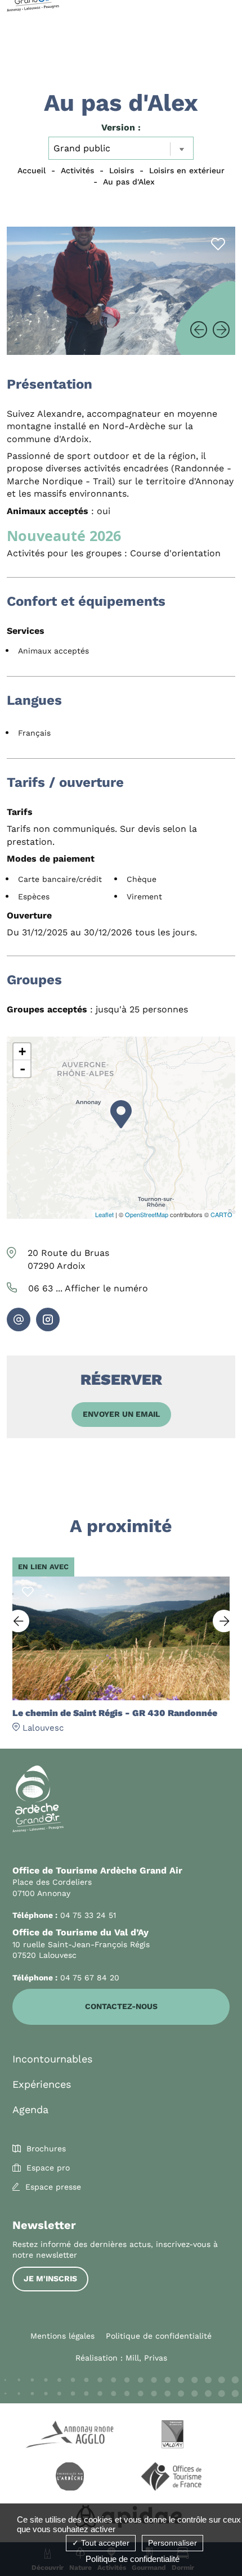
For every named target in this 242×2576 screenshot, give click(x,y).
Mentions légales (62, 2336)
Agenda (30, 2109)
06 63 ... (88, 1288)
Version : (121, 127)
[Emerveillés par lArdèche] (70, 2478)
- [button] (23, 1069)
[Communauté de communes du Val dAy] (172, 2436)
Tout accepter (104, 2543)
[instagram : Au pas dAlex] (48, 1319)
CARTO (221, 1214)
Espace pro (48, 2168)
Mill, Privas (146, 2358)
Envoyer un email (121, 1414)
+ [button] (22, 1051)
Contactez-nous (121, 2006)
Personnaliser (172, 2543)
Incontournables (52, 2059)
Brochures (46, 2149)
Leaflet (104, 1214)
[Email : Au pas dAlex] (19, 1319)
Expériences (42, 2084)
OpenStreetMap (147, 1214)
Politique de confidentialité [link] (133, 2559)
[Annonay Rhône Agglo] (70, 2436)
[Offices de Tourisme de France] (172, 2478)
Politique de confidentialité (159, 2336)
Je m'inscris (50, 2278)
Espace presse (53, 2187)
